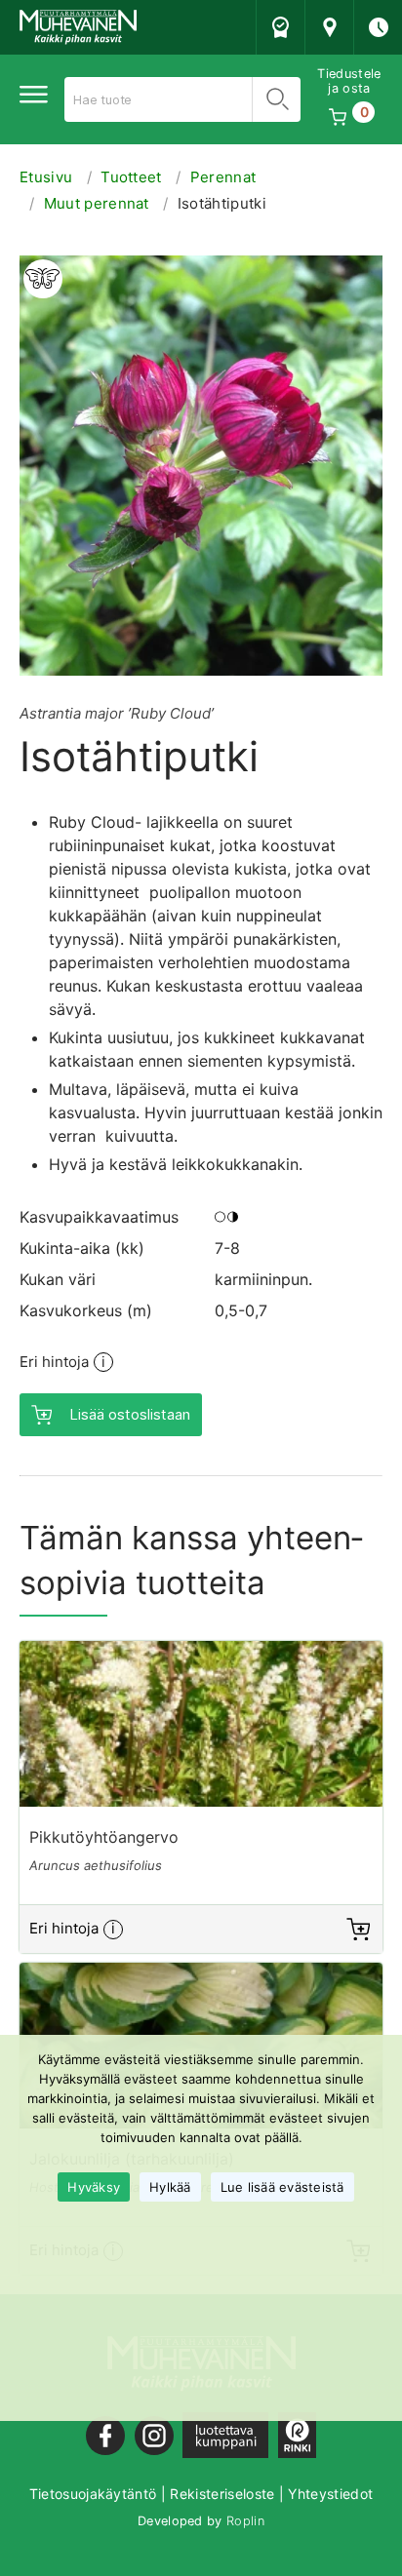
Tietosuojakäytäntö (93, 2494)
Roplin (245, 2521)
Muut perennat (97, 203)
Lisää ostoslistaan (130, 1414)
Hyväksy (94, 2187)
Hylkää (170, 2187)
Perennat (223, 177)
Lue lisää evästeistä (282, 2187)
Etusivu (46, 177)
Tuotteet (131, 177)
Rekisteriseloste (222, 2494)
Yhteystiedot (330, 2494)
